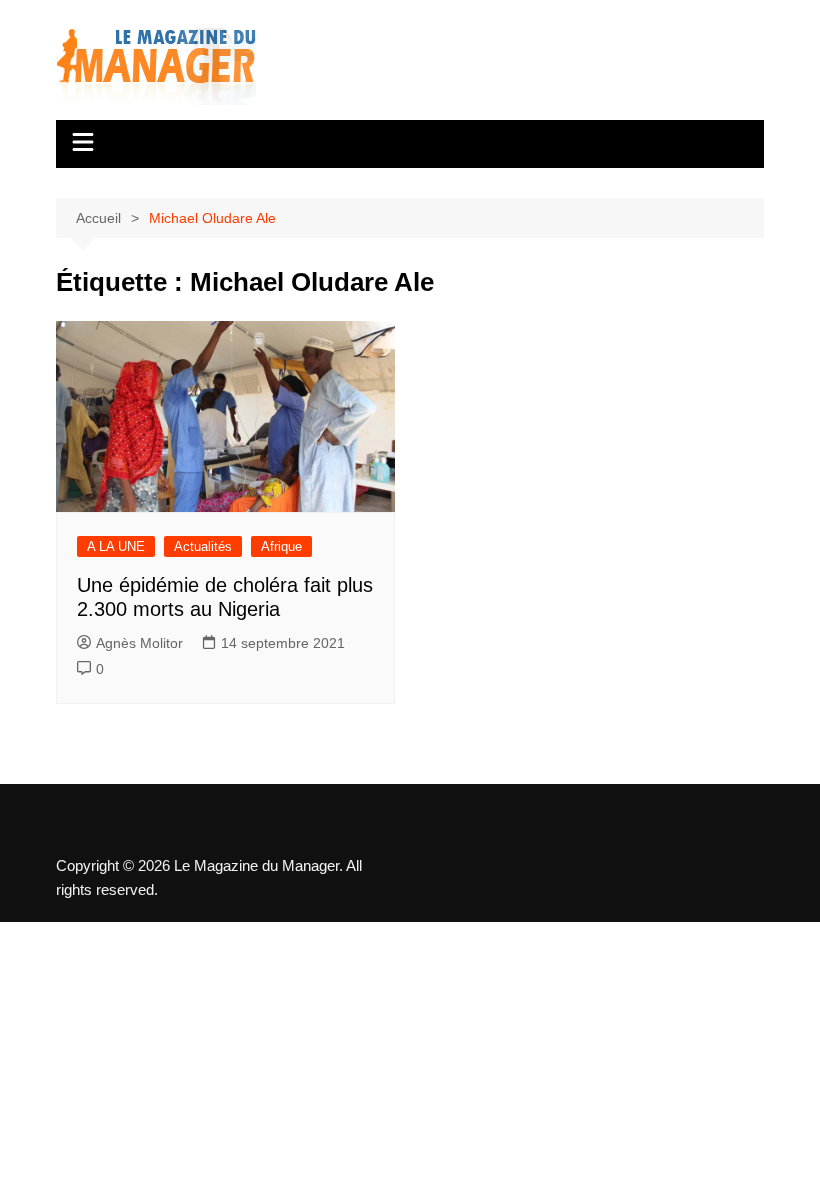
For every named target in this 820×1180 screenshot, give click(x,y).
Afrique (281, 546)
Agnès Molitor (139, 643)
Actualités (203, 546)
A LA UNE (116, 546)
